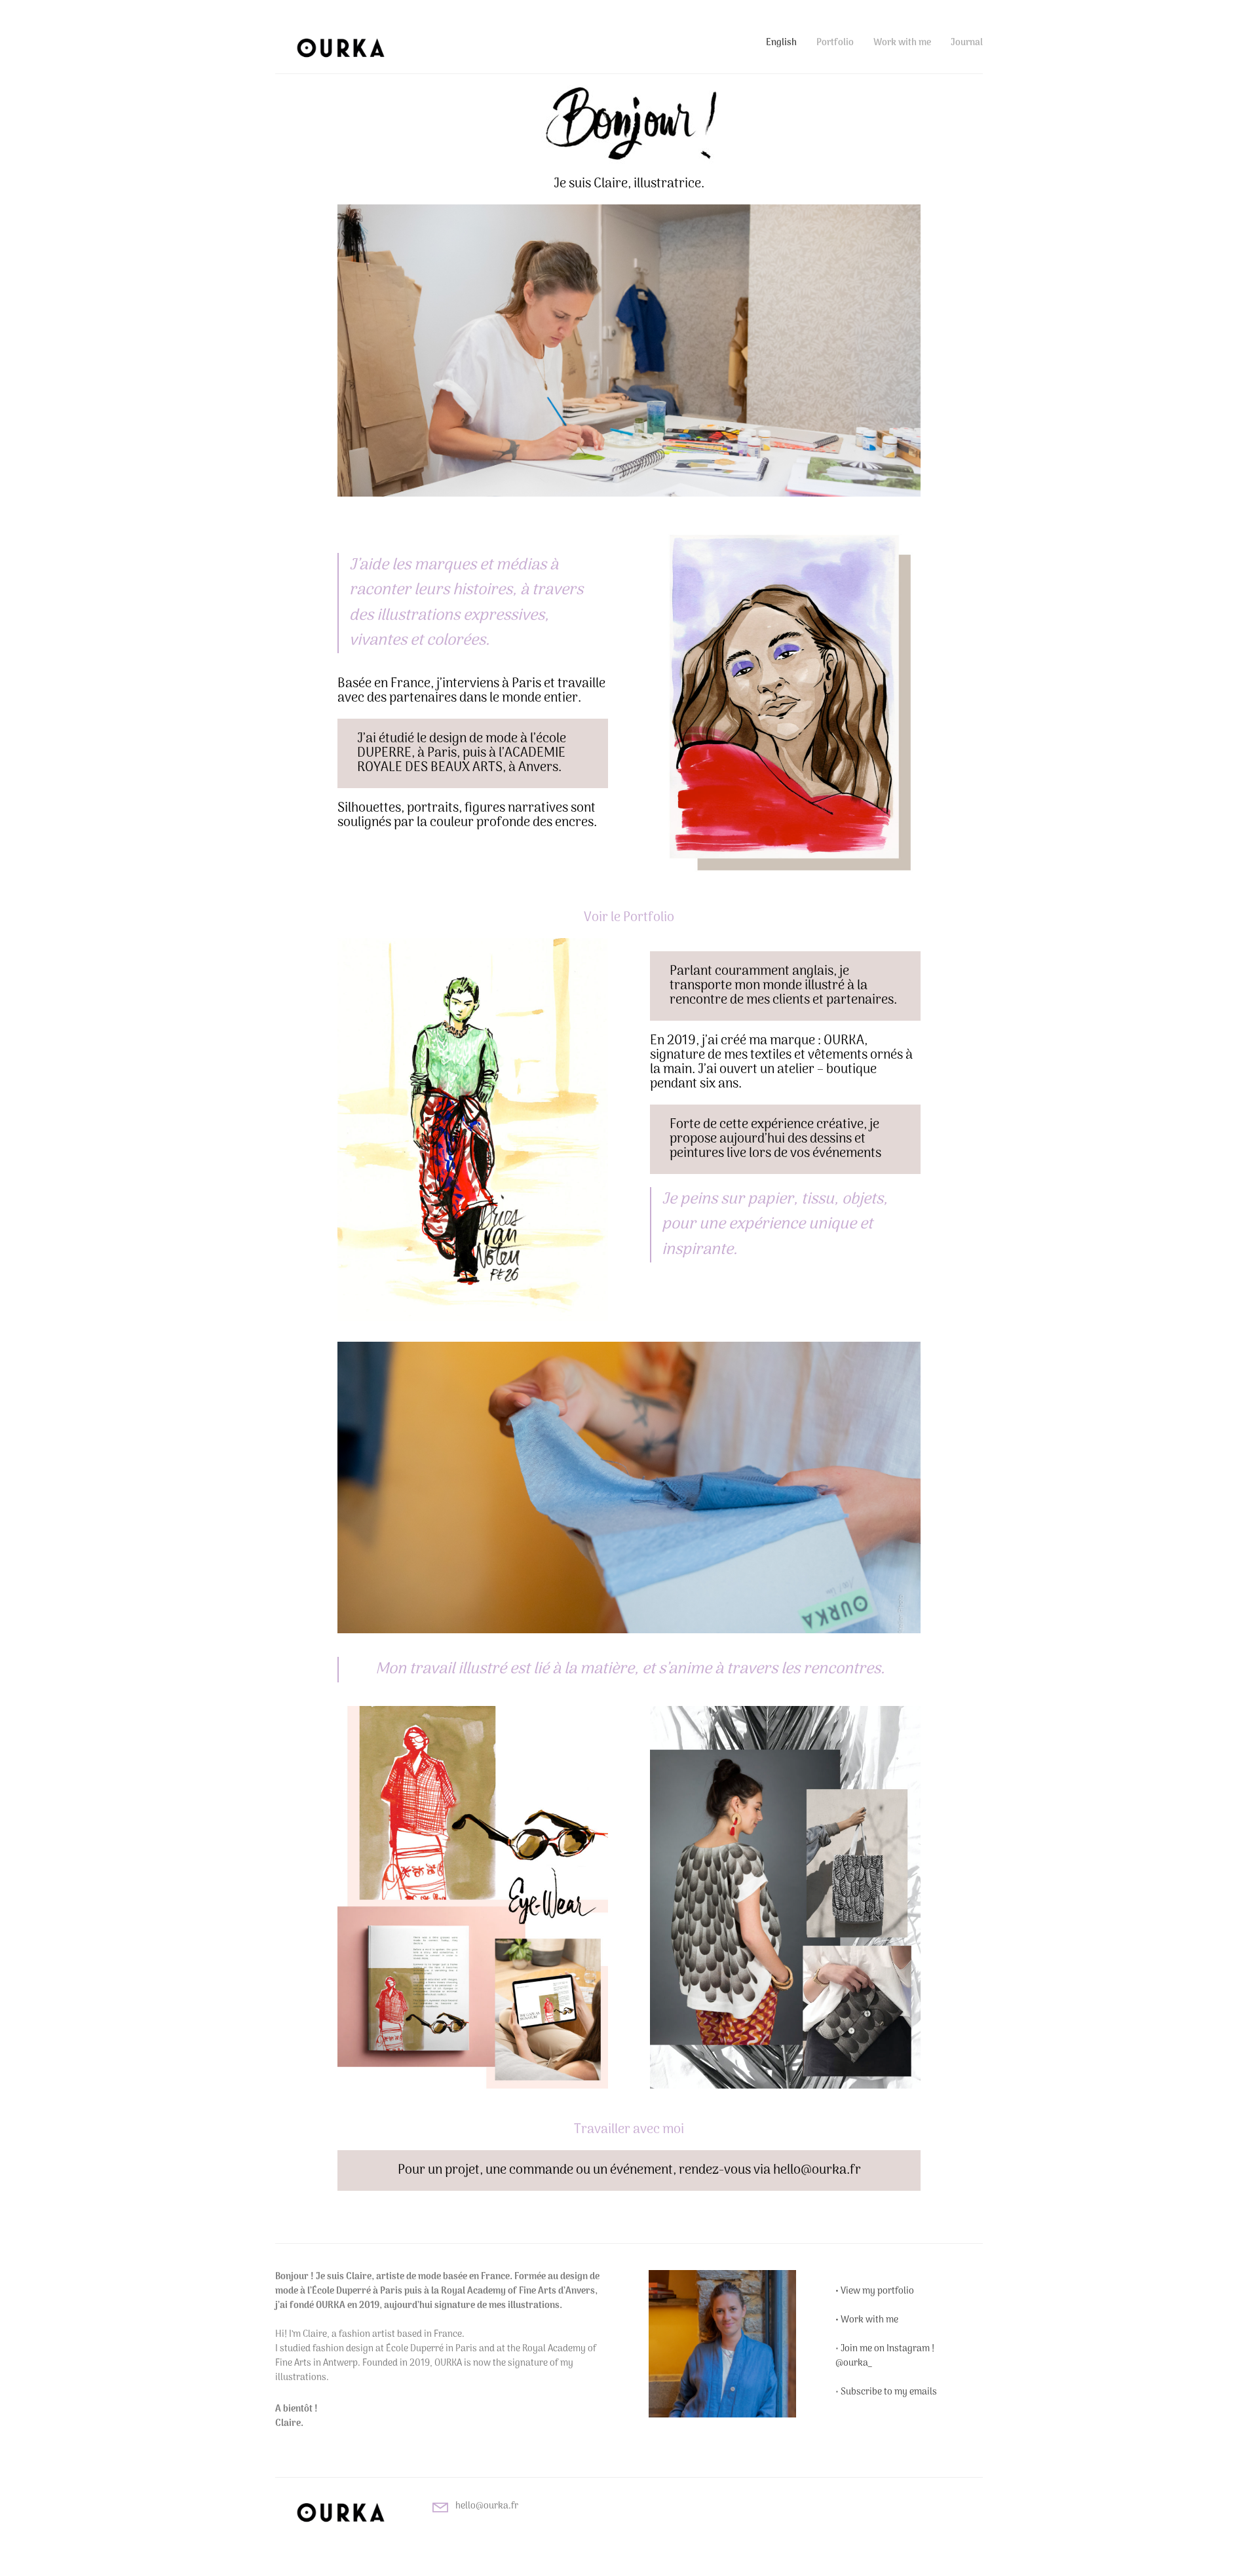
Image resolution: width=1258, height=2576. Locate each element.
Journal (967, 43)
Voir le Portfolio (629, 918)
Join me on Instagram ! (887, 2349)
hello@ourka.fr (487, 2506)
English (781, 43)
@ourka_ (853, 2363)
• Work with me (867, 2320)
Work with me (902, 43)
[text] (442, 2401)
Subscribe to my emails (889, 2392)
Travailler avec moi (629, 2130)
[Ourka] (341, 47)
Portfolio (835, 43)
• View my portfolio (875, 2291)
